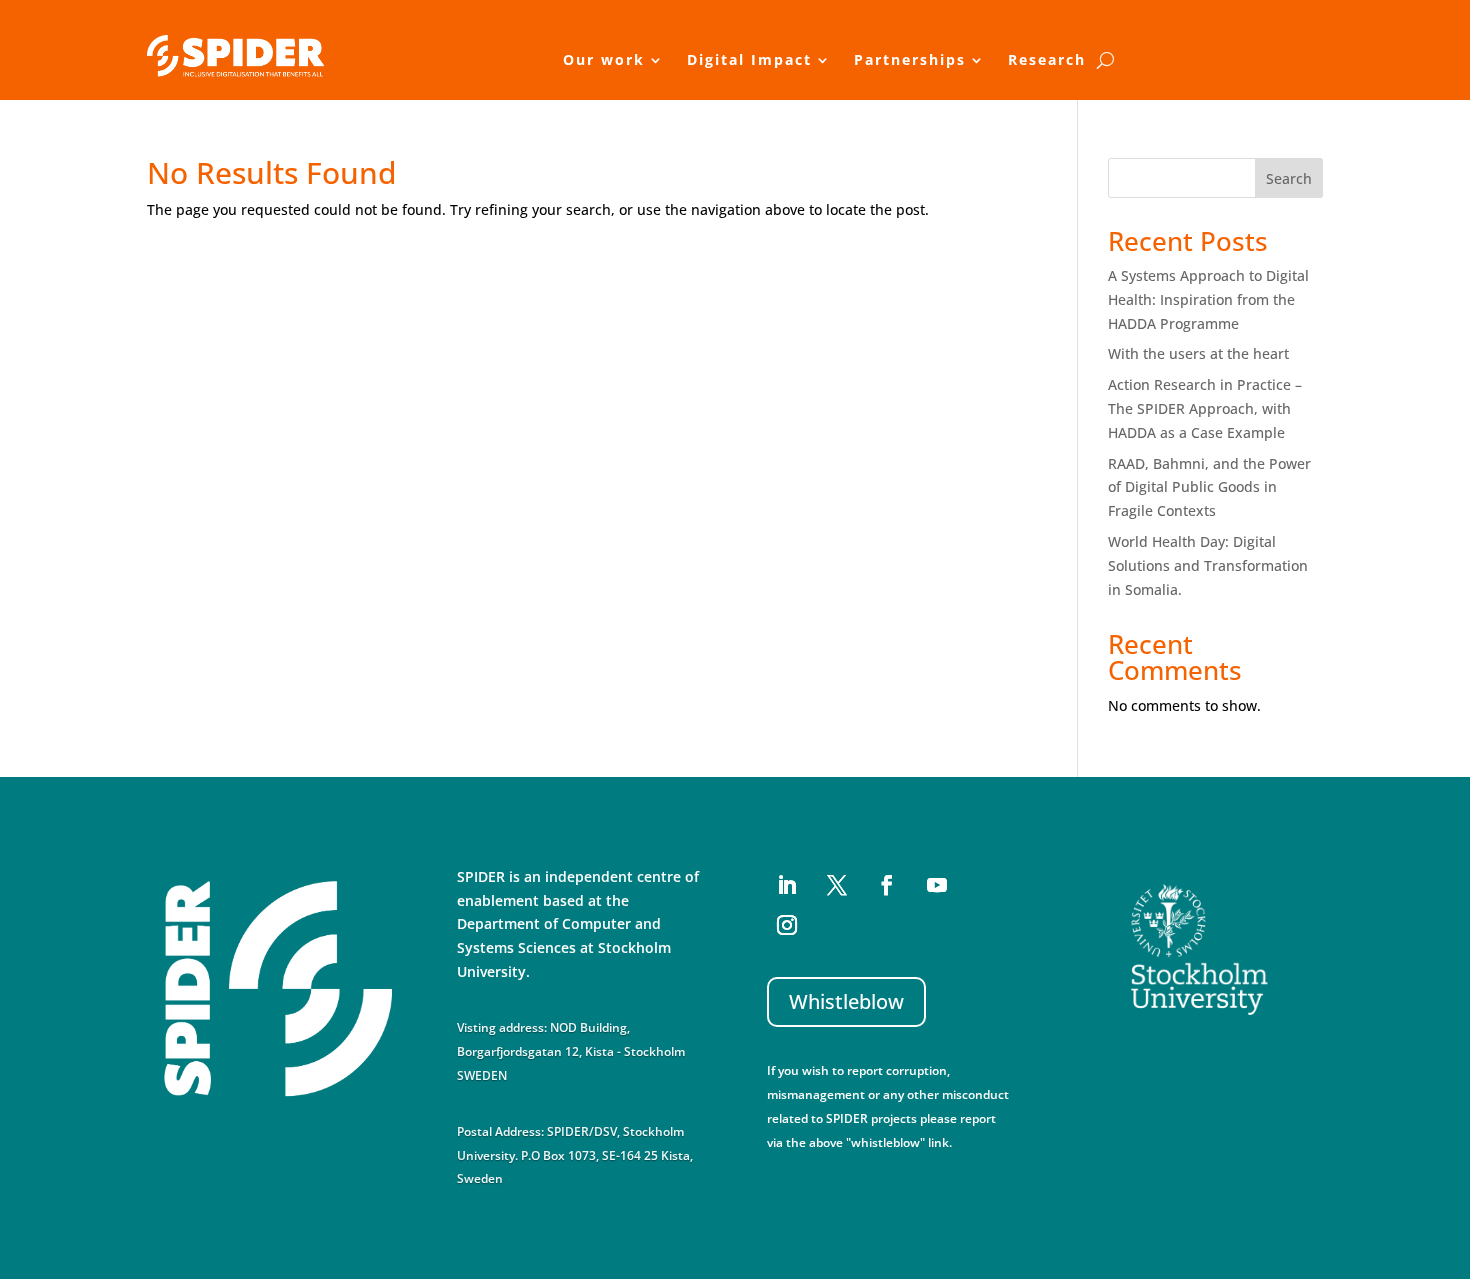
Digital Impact (749, 59)
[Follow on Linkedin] (787, 885)
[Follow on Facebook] (887, 885)
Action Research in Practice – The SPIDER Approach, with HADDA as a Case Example (1205, 408)
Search (1289, 178)
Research (1047, 59)
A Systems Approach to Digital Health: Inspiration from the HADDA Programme (1208, 299)
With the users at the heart (1198, 353)
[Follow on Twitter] (837, 885)
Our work (604, 59)
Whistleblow (846, 1001)
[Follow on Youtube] (937, 885)
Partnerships (910, 59)
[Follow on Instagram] (787, 925)
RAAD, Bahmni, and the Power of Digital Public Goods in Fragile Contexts (1209, 487)
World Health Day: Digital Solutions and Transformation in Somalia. (1208, 565)
